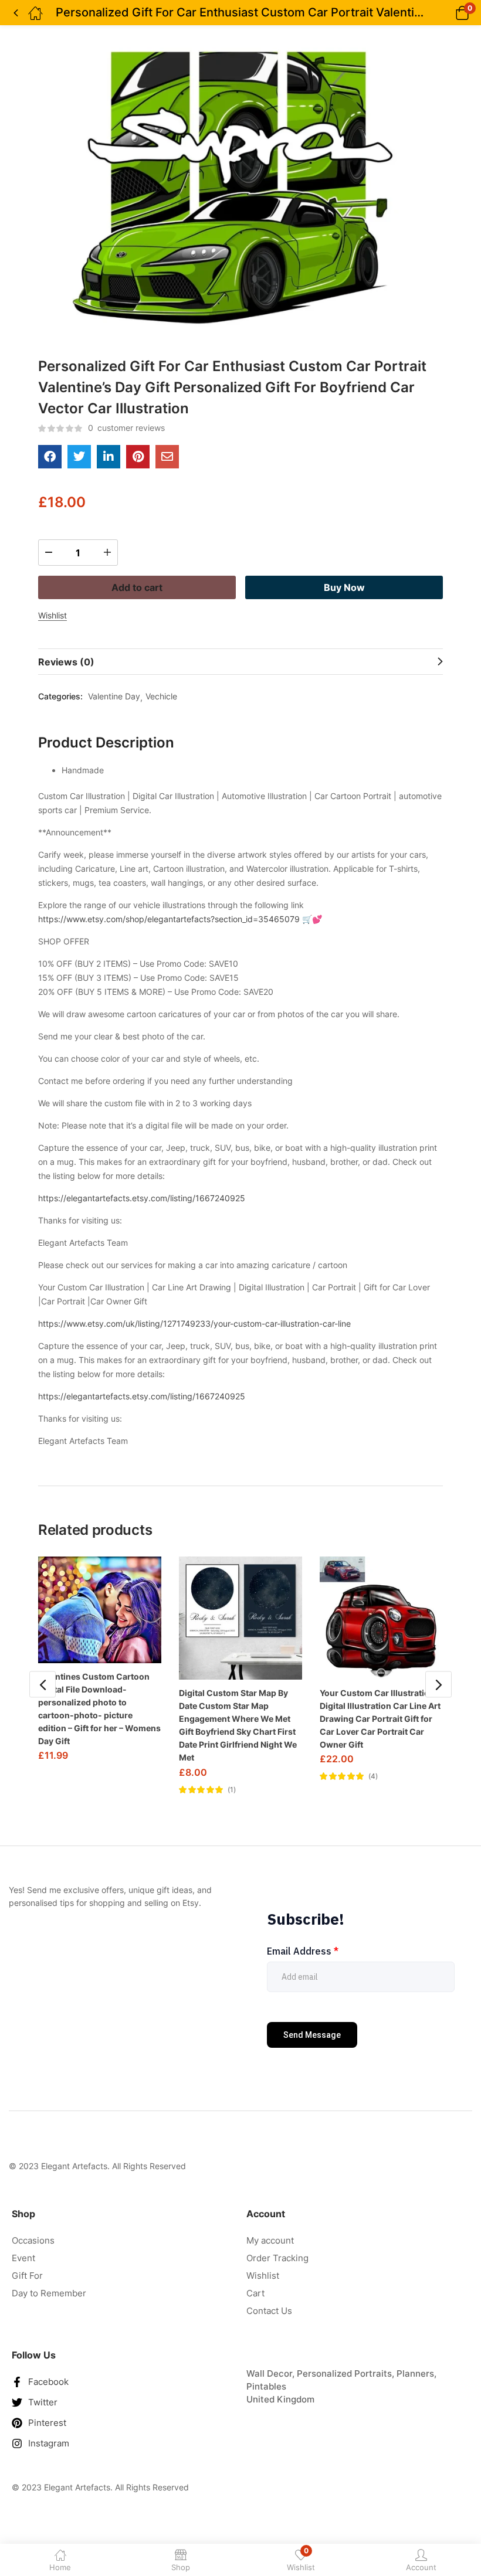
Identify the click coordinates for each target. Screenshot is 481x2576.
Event (23, 2258)
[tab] (240, 662)
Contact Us (269, 2311)
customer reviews (126, 428)
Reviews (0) (66, 662)
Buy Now (344, 587)
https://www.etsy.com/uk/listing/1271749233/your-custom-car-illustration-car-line (194, 1323)
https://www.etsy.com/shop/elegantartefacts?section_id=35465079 (169, 919)
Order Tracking (277, 2258)
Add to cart (137, 587)
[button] (447, 13)
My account (270, 2240)
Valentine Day (114, 696)
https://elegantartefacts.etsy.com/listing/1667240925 (142, 1198)
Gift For (27, 2276)
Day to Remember (49, 2293)
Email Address (303, 1951)
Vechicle (161, 696)
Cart (255, 2293)
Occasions (33, 2240)
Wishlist (263, 2276)
